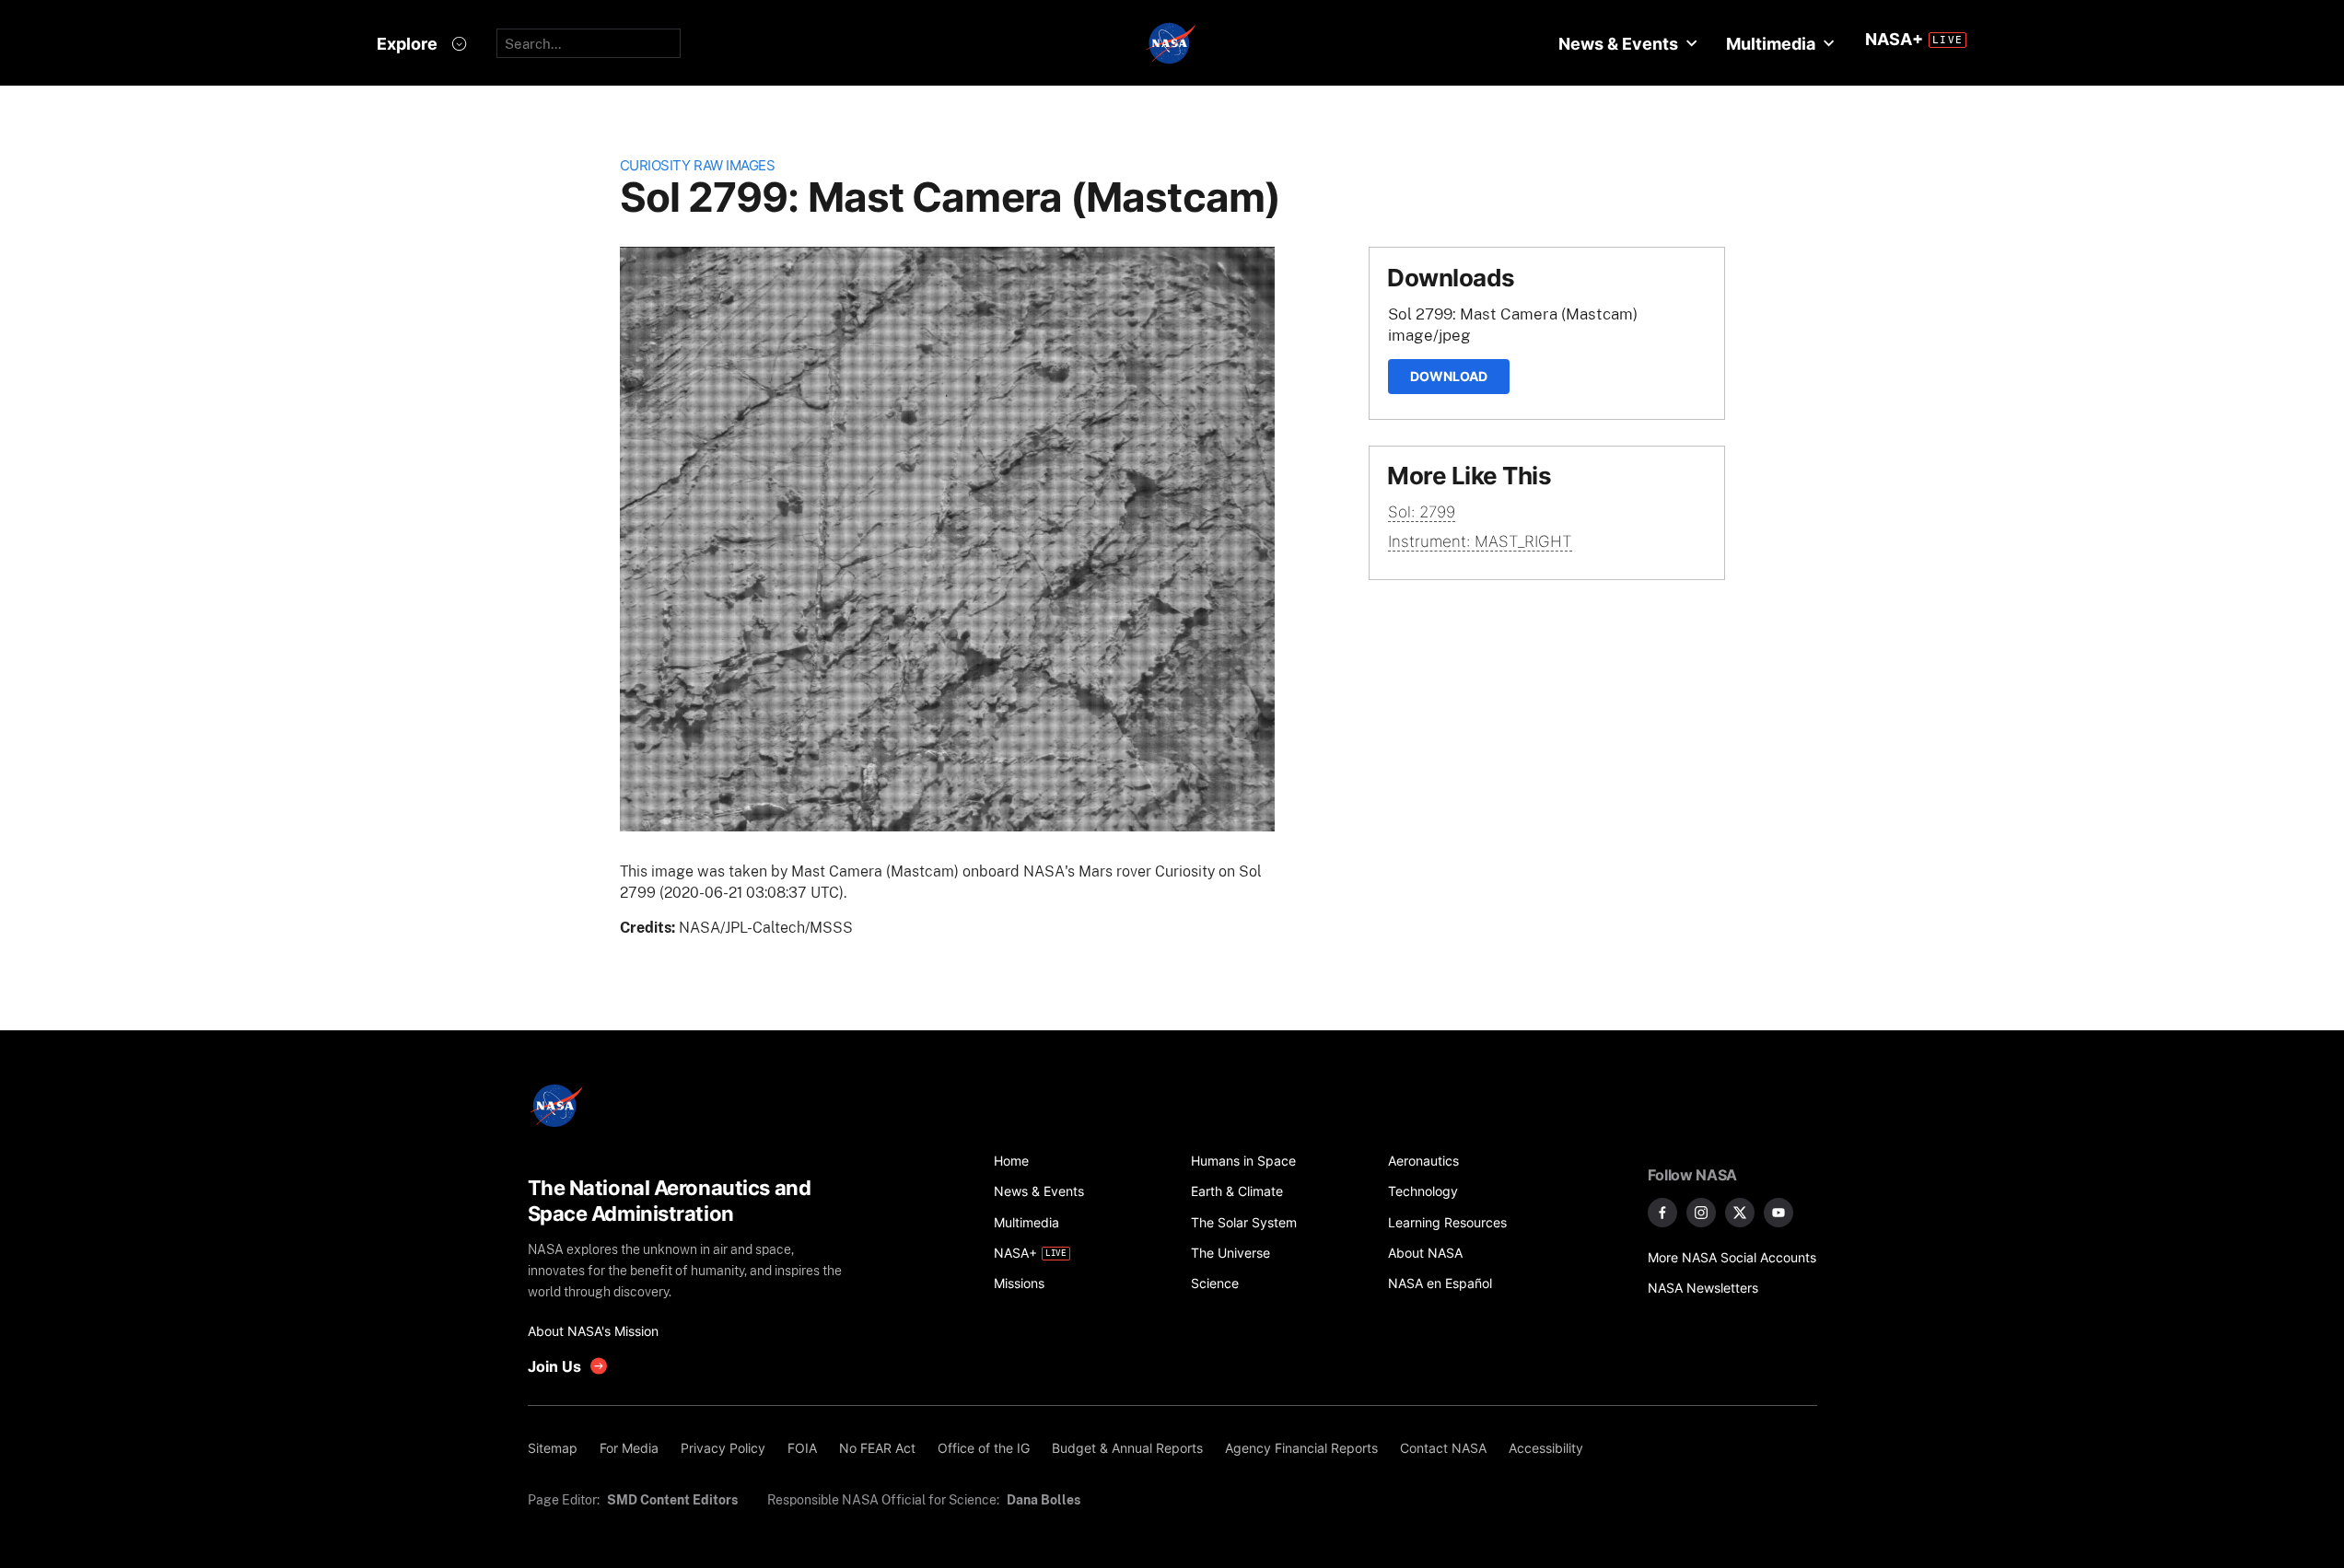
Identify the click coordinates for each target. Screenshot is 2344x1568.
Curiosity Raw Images (698, 165)
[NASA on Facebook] (1662, 1213)
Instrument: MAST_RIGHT (1480, 541)
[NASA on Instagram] (1701, 1213)
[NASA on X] (1740, 1213)
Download (1449, 376)
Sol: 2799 (1422, 512)
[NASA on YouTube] (1778, 1213)
